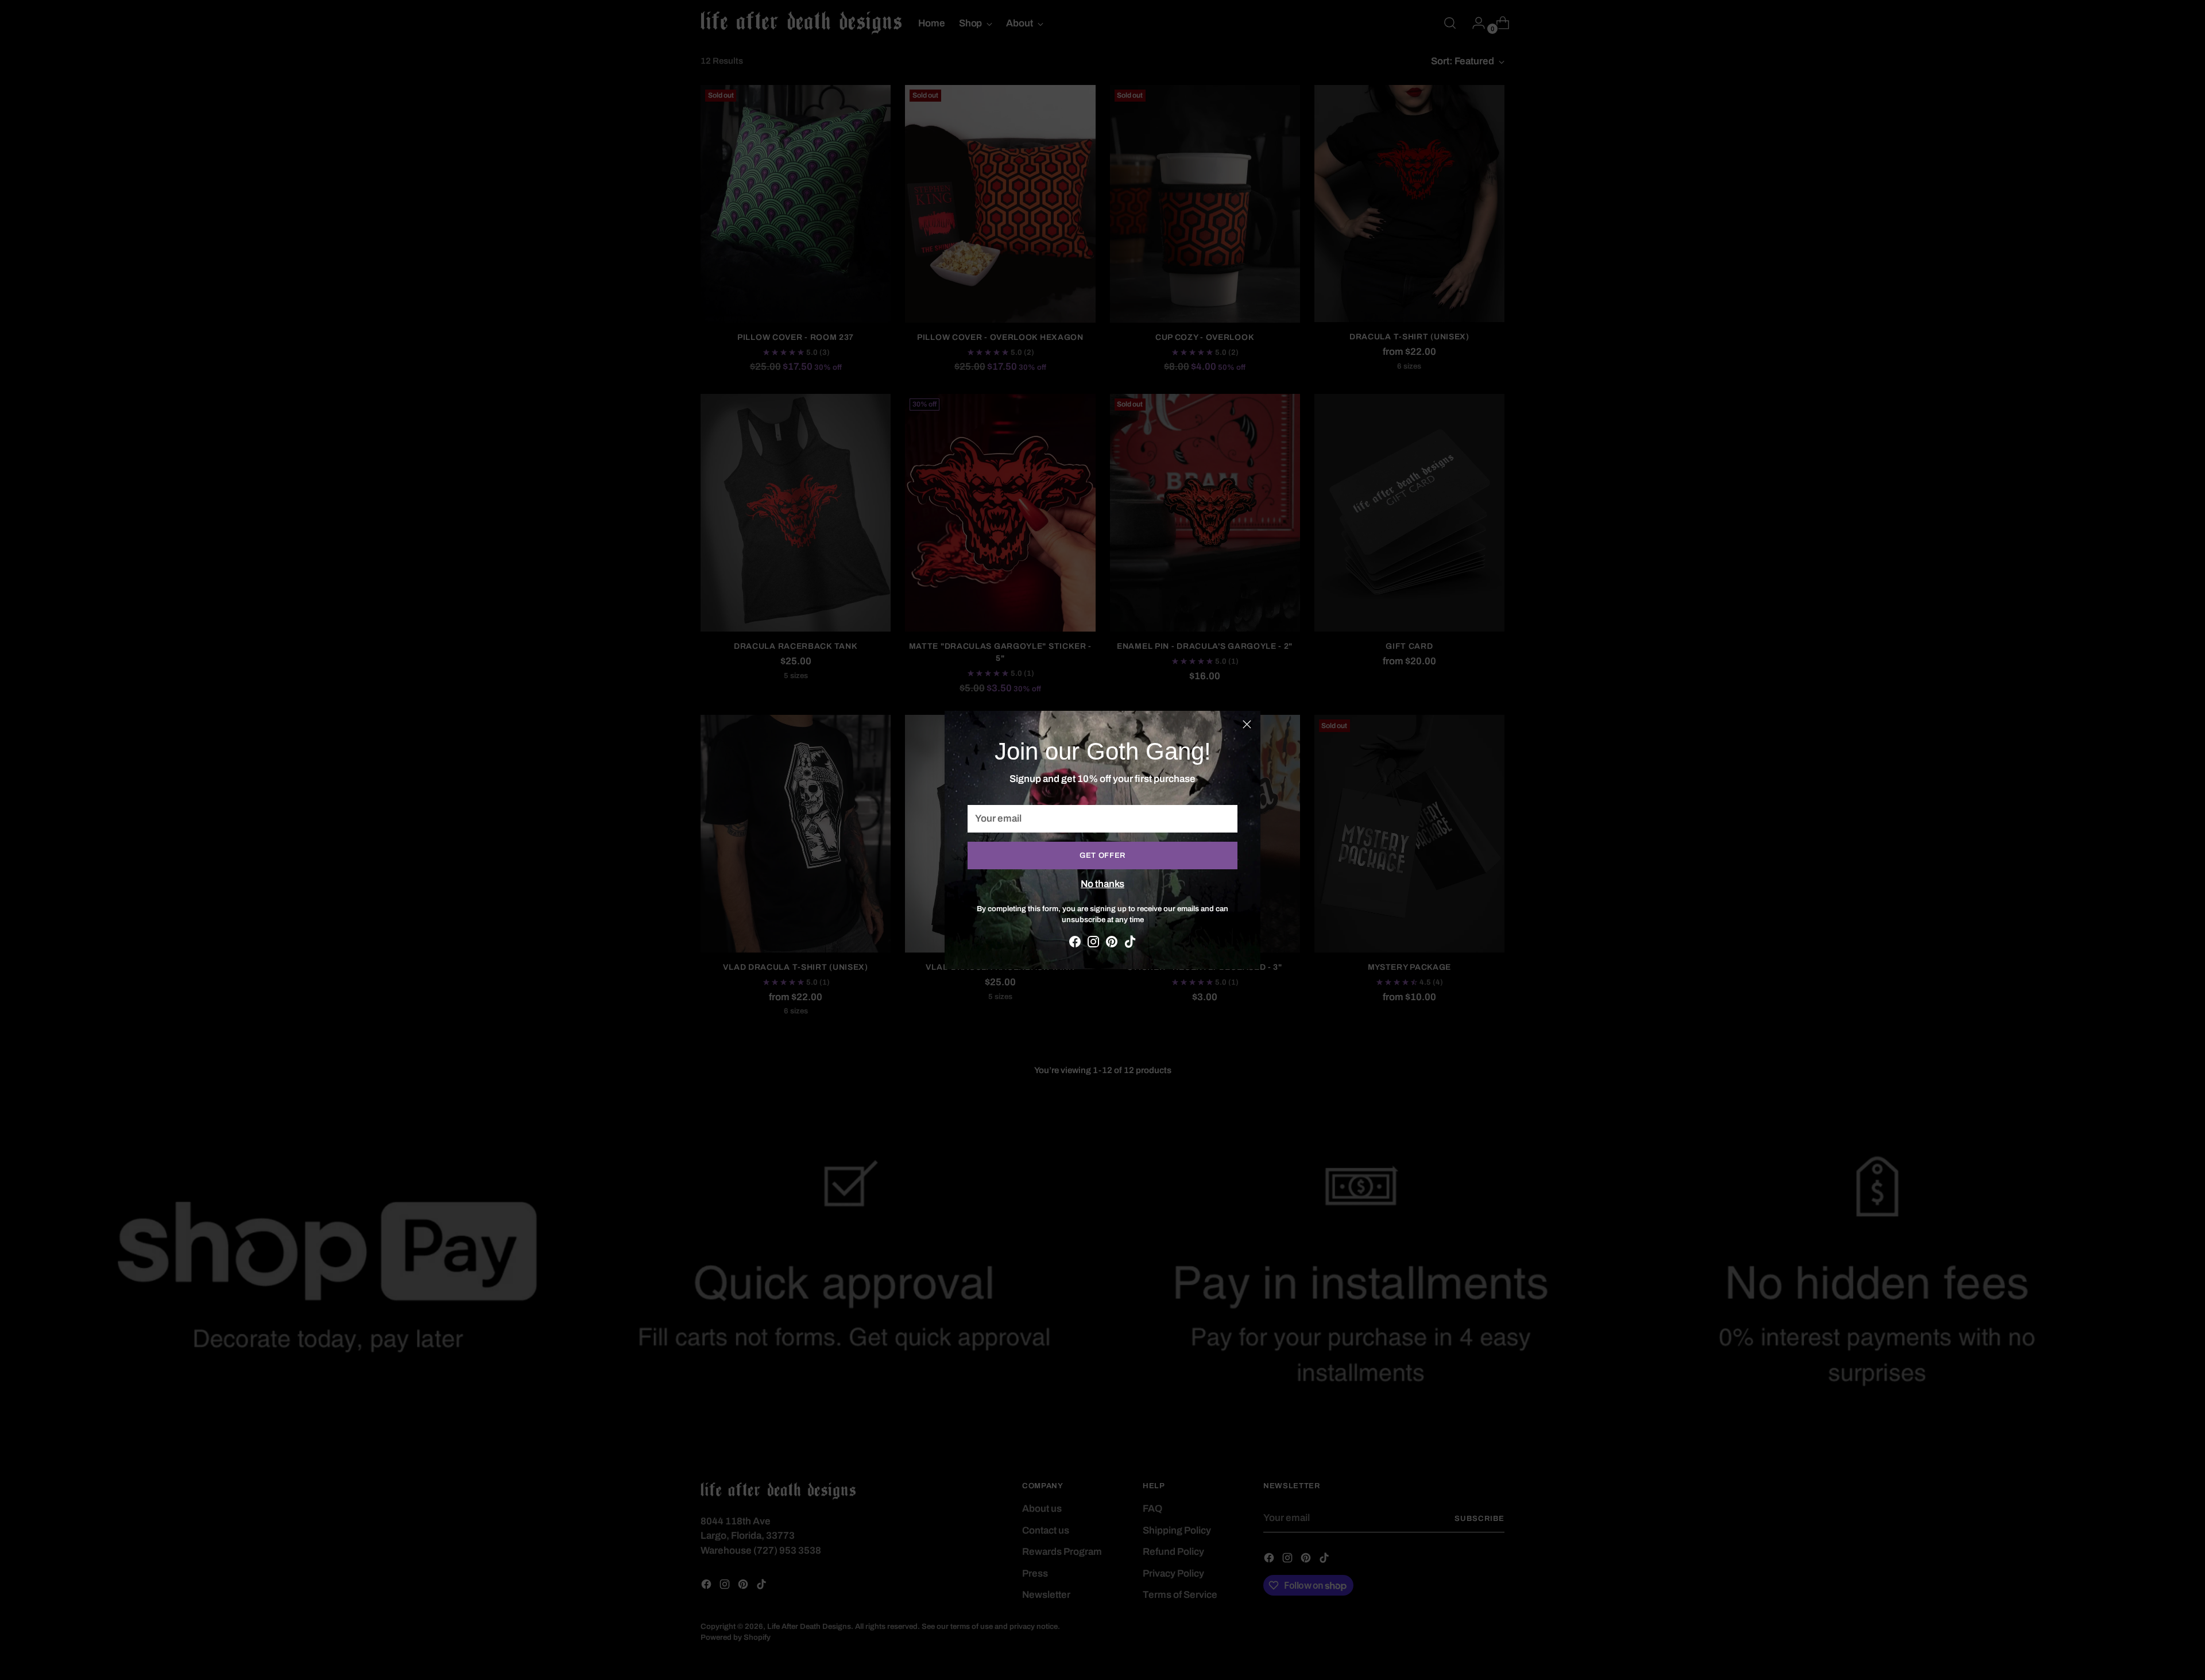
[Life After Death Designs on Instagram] (1093, 944)
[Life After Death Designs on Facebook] (1075, 944)
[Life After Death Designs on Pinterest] (1112, 944)
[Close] (1247, 724)
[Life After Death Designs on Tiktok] (1130, 944)
